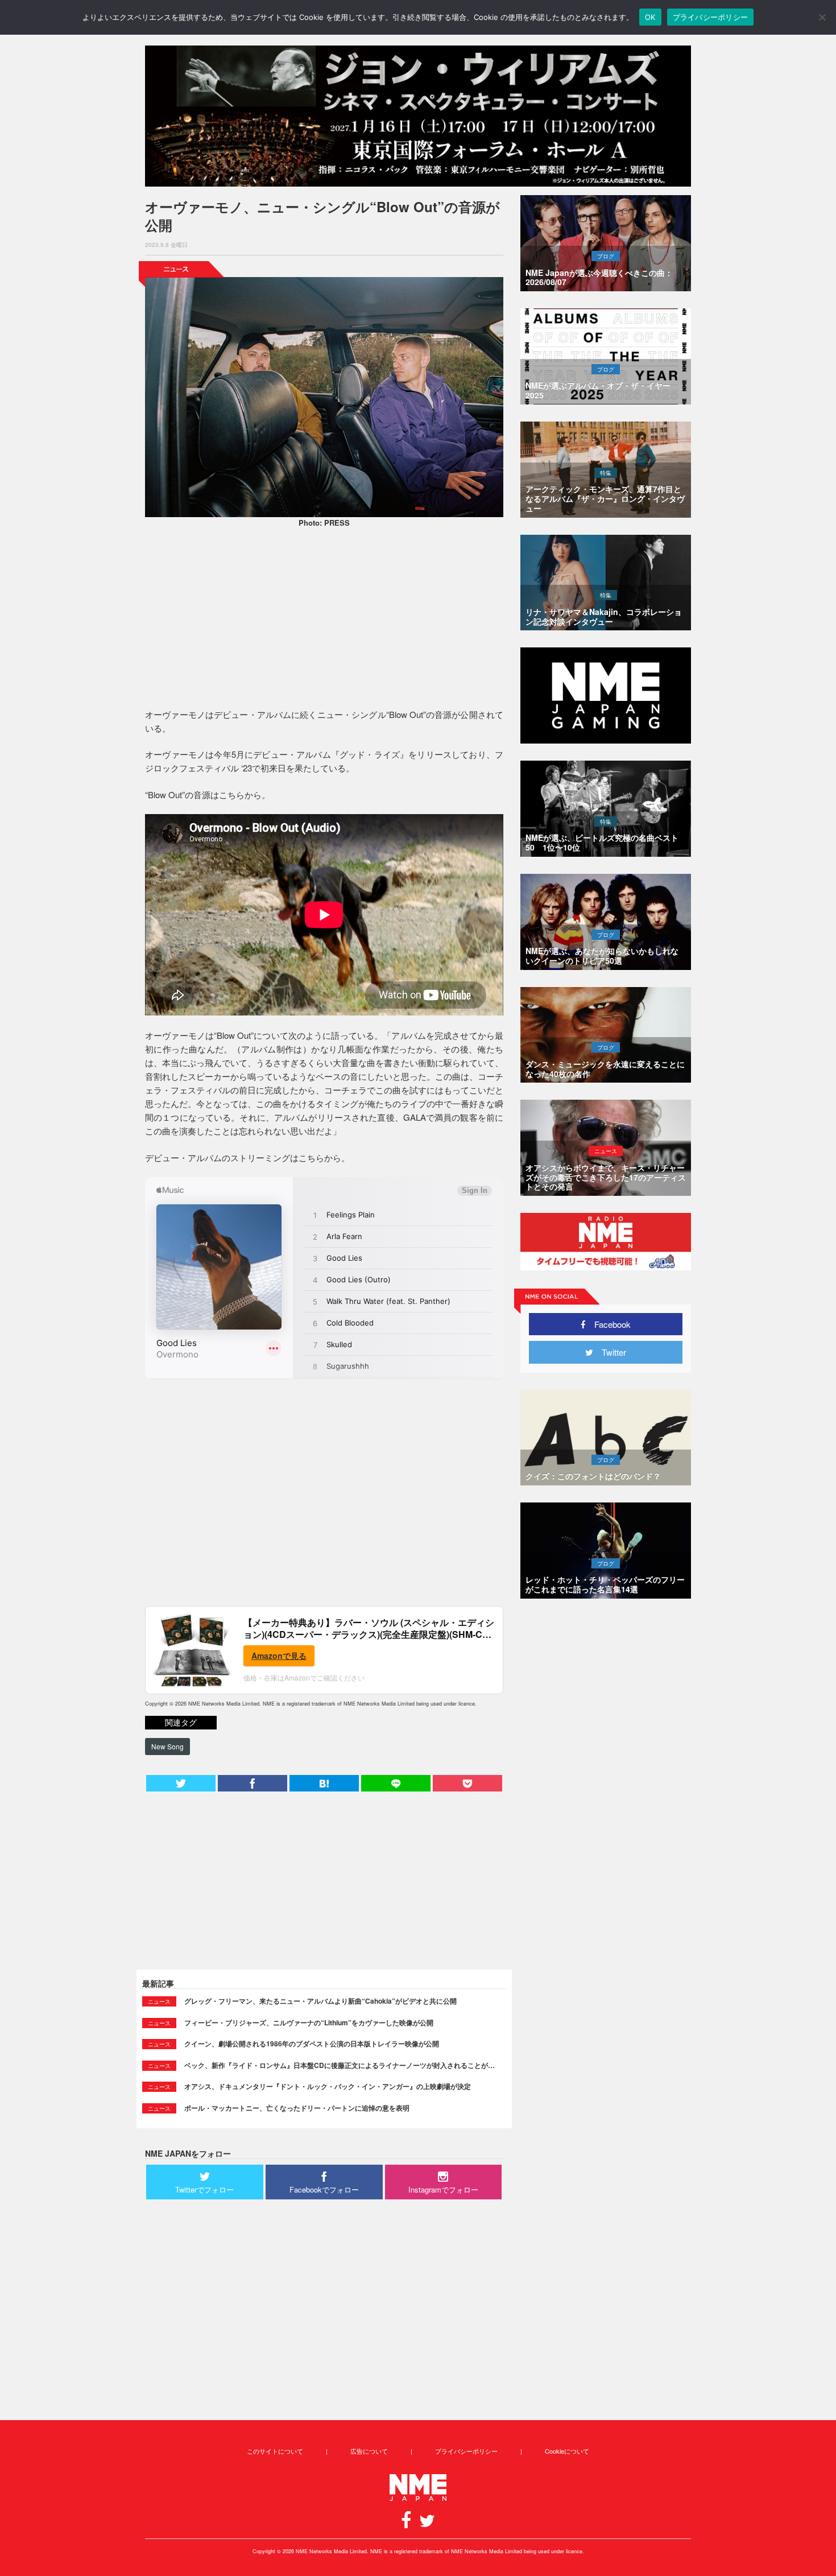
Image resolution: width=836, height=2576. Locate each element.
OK (650, 17)
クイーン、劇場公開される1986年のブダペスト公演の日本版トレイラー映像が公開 (312, 2044)
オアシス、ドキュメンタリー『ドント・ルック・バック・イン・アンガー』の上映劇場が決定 (328, 2086)
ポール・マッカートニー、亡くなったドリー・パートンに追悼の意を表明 (297, 2108)
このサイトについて (275, 2451)
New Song (167, 1746)
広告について (369, 2451)
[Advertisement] (324, 620)
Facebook (608, 1324)
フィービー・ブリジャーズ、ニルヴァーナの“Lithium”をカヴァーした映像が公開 (309, 2022)
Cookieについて (567, 2451)
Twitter (610, 1352)
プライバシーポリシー (466, 2451)
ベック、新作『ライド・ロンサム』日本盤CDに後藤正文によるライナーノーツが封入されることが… (340, 2065)
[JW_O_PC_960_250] (418, 116)
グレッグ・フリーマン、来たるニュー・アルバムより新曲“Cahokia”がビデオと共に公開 (320, 2001)
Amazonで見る (279, 1656)
